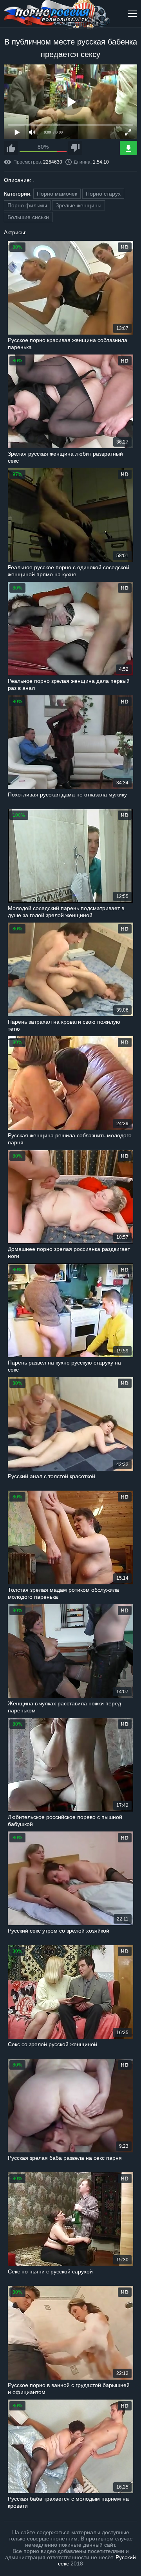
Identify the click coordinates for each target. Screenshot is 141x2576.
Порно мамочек (57, 194)
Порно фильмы (27, 205)
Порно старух (103, 194)
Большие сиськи (28, 217)
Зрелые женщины (79, 205)
